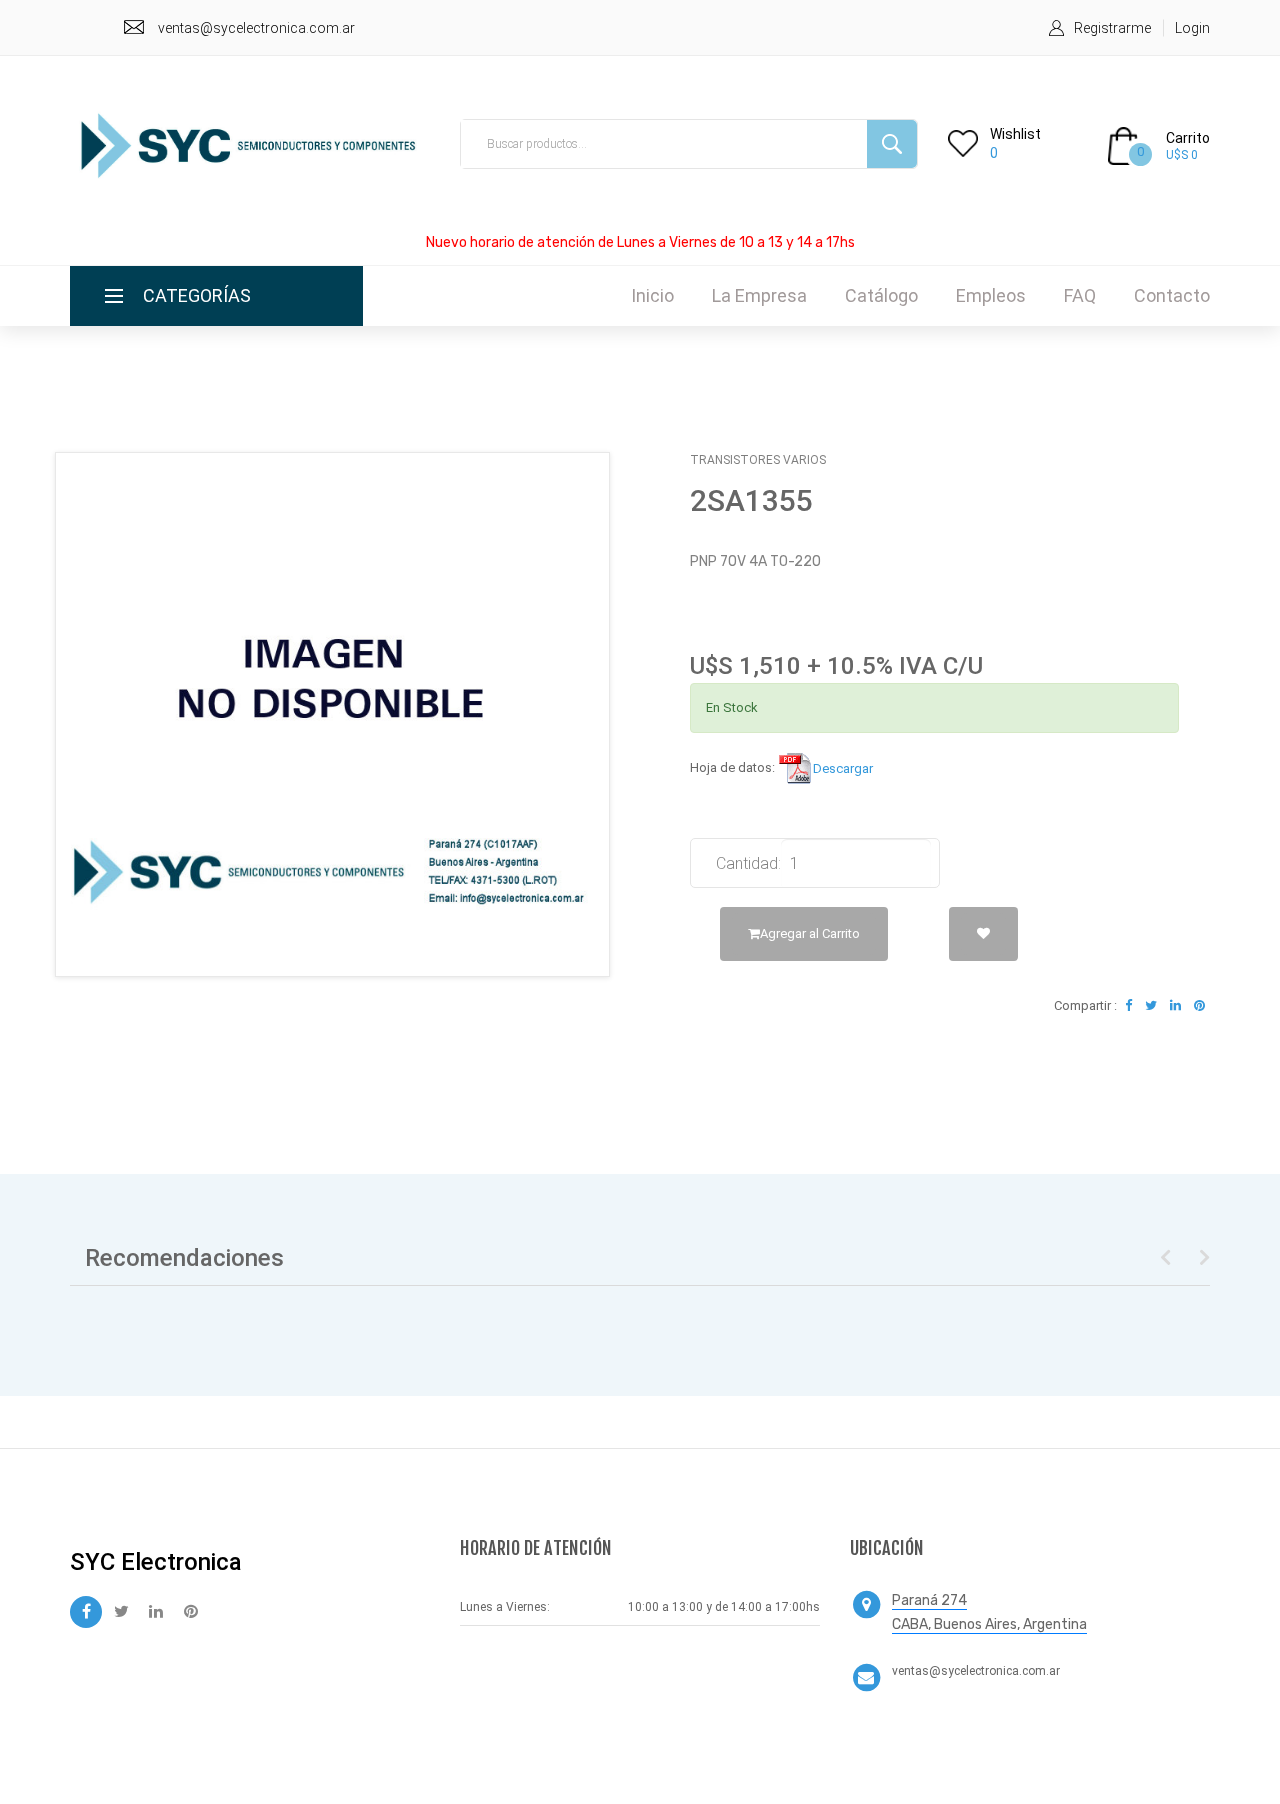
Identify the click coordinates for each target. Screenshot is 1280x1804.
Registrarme (1112, 28)
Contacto (1172, 295)
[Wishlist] (983, 934)
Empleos (991, 295)
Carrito (1188, 138)
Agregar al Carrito (810, 933)
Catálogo (881, 295)
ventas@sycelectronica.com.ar (256, 28)
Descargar (843, 768)
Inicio (652, 295)
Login (1192, 28)
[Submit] (892, 144)
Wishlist (1015, 134)
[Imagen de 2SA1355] (332, 714)
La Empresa (759, 295)
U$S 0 (1182, 155)
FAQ (1080, 295)
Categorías (197, 295)
